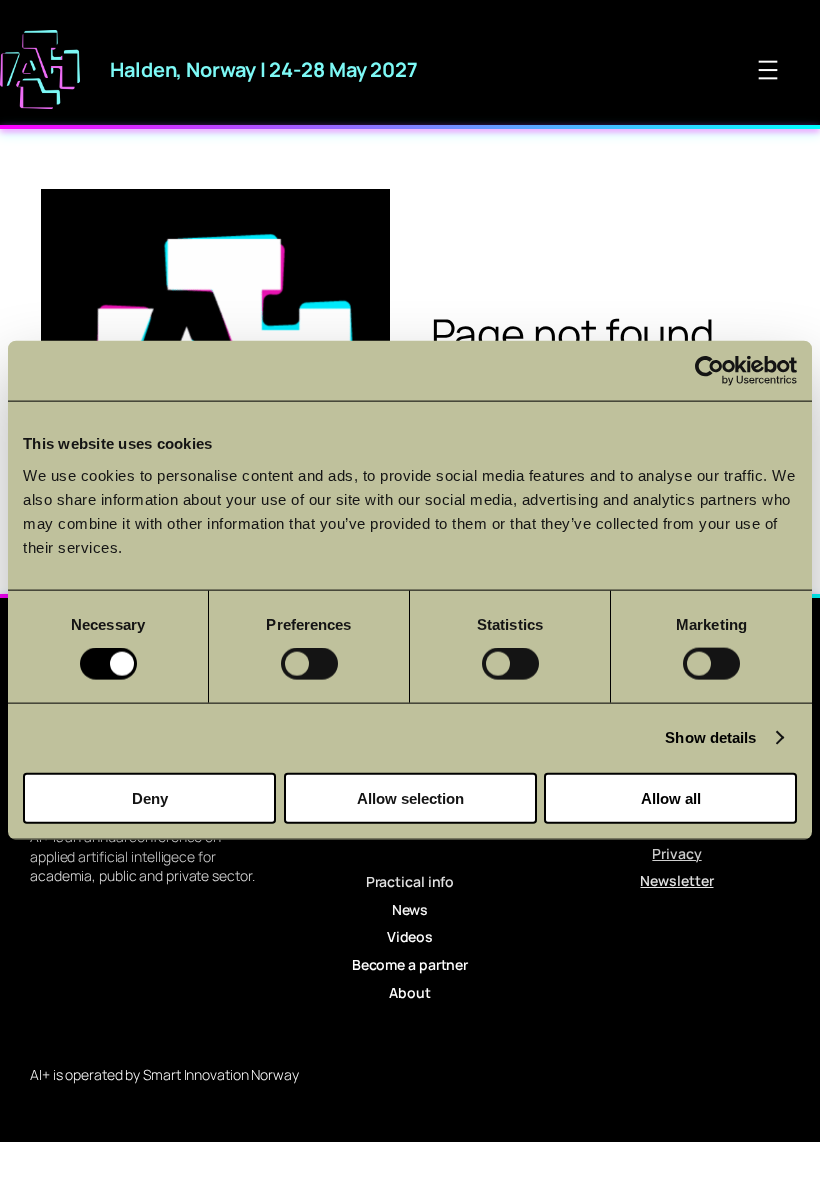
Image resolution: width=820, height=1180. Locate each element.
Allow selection (410, 797)
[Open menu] (768, 70)
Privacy (676, 853)
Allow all (671, 797)
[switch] (309, 664)
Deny (150, 797)
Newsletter (676, 880)
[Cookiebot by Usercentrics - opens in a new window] (709, 371)
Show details (710, 737)
